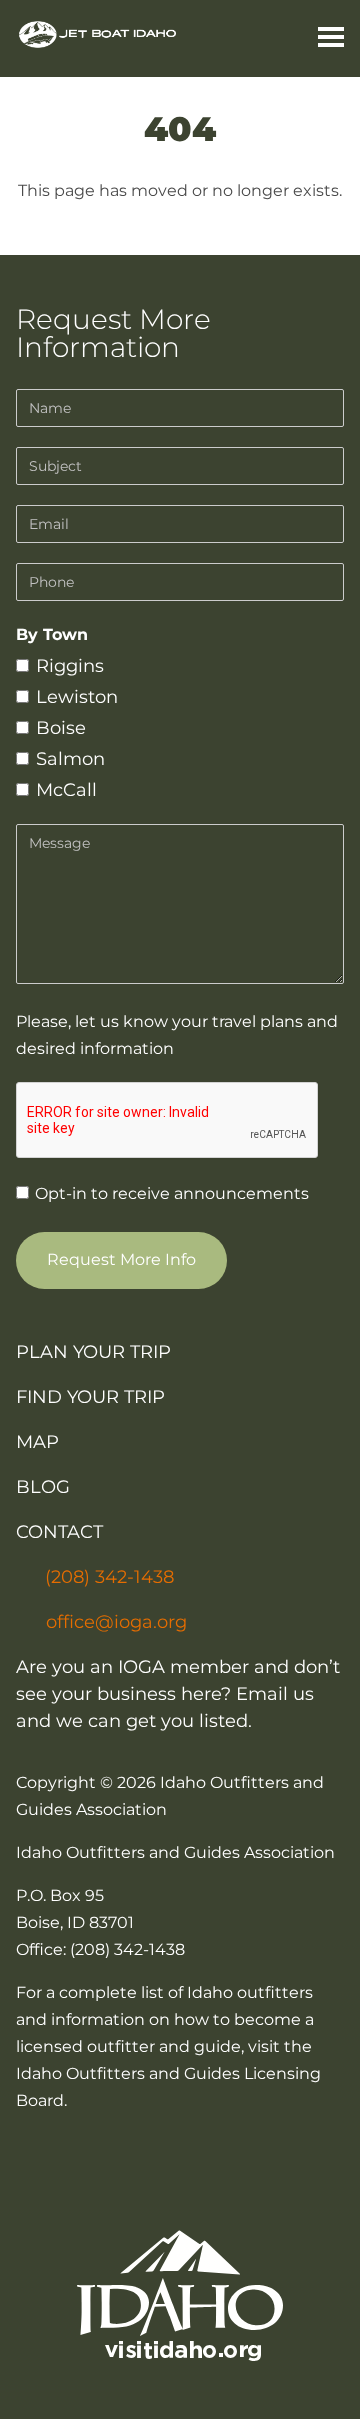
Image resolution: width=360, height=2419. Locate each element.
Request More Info (121, 1259)
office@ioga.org (116, 1622)
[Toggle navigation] (323, 39)
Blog (43, 1487)
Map (37, 1442)
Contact (59, 1532)
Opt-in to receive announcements (170, 1193)
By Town (52, 634)
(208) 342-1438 (109, 1577)
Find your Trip (90, 1397)
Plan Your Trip (93, 1352)
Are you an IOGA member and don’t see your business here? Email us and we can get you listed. (178, 1694)
